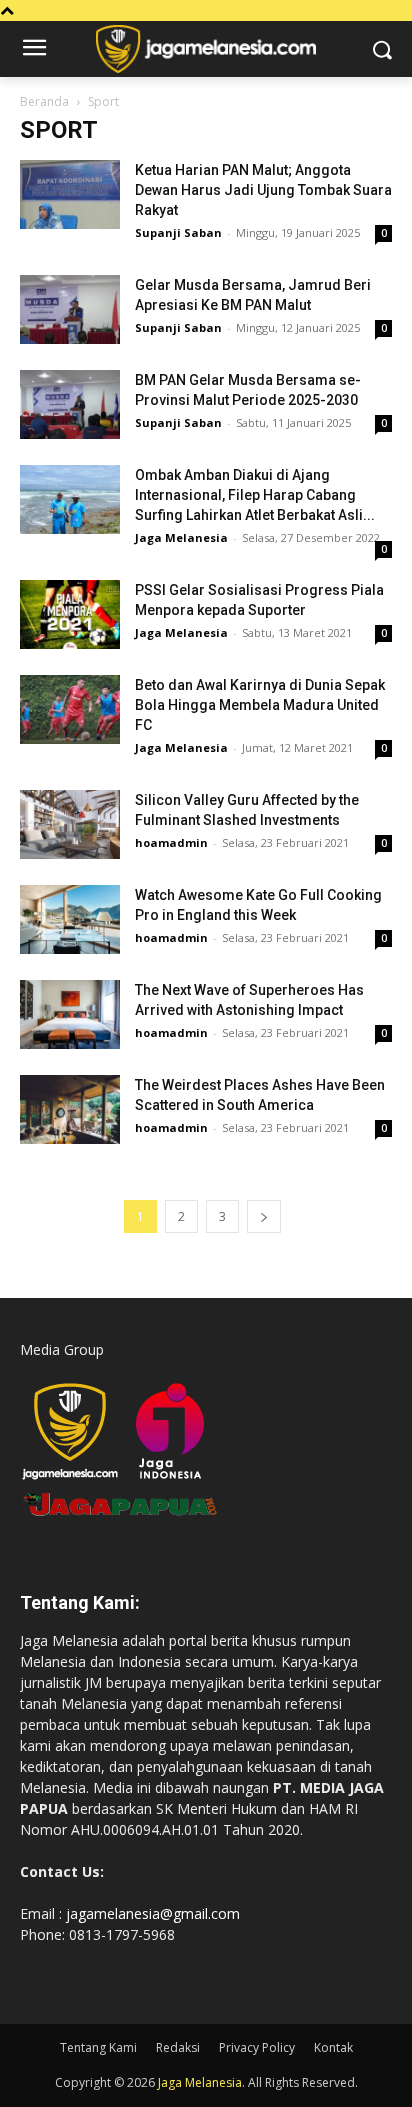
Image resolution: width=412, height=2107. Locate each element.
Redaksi (178, 2047)
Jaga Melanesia (181, 537)
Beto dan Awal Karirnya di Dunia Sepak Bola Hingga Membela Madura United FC (260, 705)
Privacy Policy (257, 2047)
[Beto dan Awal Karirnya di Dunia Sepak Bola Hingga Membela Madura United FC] (70, 709)
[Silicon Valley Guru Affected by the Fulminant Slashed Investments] (70, 824)
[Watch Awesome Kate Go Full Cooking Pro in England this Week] (70, 919)
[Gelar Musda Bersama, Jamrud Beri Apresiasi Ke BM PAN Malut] (70, 309)
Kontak (333, 2047)
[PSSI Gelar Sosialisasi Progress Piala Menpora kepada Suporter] (70, 614)
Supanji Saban (178, 232)
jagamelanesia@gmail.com (153, 1913)
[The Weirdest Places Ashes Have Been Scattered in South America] (70, 1109)
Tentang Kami (98, 2047)
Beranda (44, 101)
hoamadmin (171, 842)
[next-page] (264, 1216)
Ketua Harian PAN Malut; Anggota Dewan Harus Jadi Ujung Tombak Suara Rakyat (263, 190)
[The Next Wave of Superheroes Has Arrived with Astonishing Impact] (70, 1014)
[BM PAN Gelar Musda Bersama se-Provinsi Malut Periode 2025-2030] (70, 404)
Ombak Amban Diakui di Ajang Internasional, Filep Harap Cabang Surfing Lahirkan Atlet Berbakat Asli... (255, 495)
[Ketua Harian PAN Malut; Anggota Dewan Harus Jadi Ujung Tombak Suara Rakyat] (70, 194)
